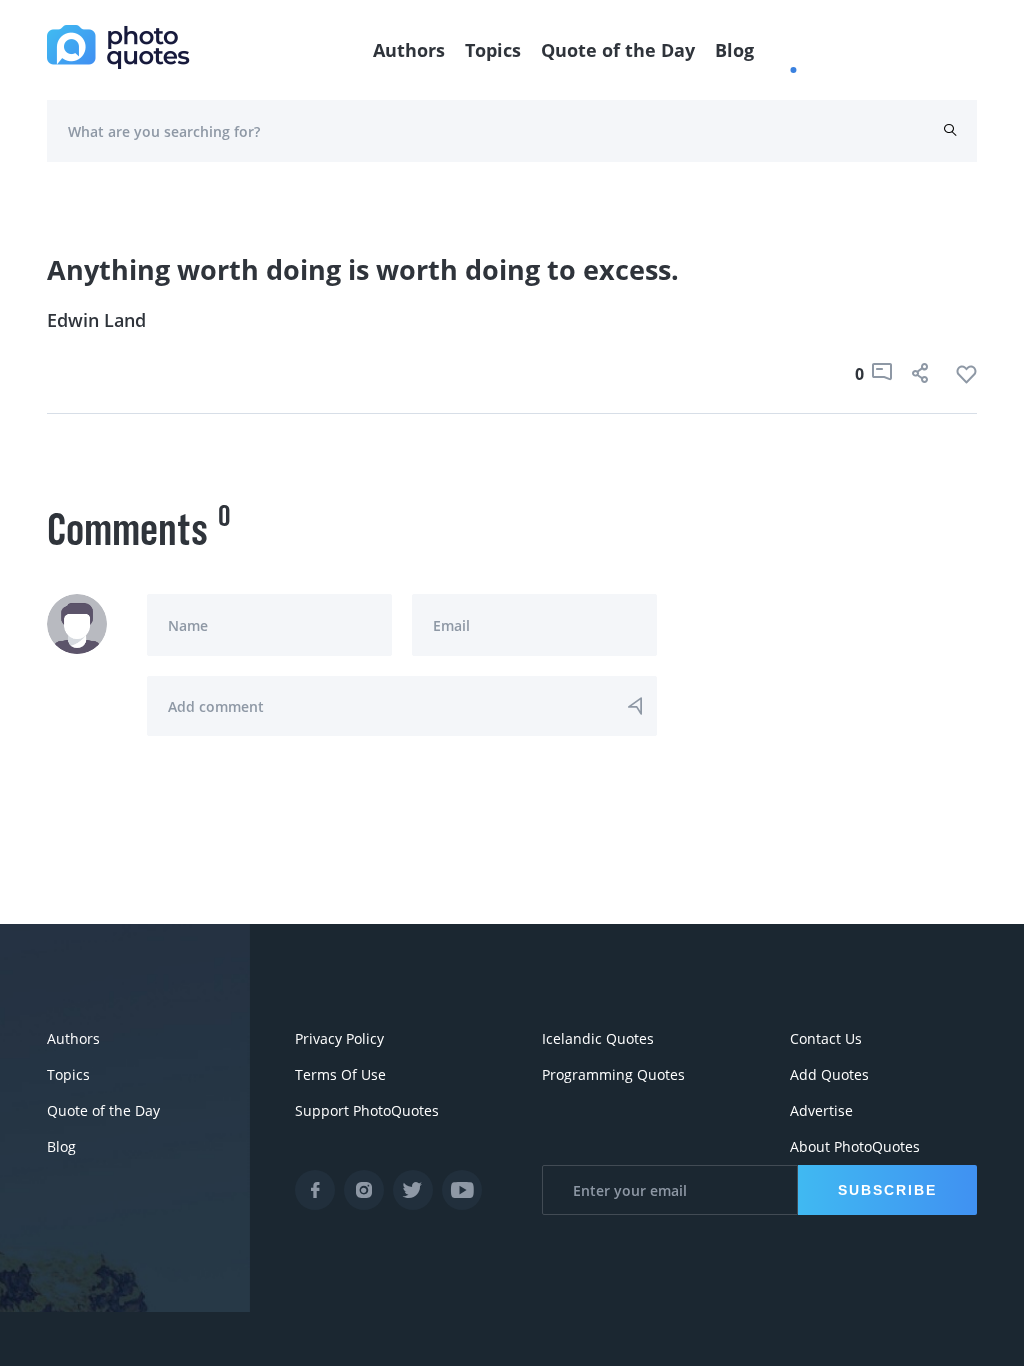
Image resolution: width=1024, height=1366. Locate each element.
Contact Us (826, 1038)
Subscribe (887, 1190)
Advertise (821, 1110)
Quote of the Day (618, 50)
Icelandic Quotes (598, 1038)
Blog (734, 50)
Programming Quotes (613, 1074)
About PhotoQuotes (855, 1146)
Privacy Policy (339, 1038)
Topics (493, 50)
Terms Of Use (340, 1074)
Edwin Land (96, 320)
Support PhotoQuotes (367, 1110)
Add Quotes (829, 1074)
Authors (409, 50)
